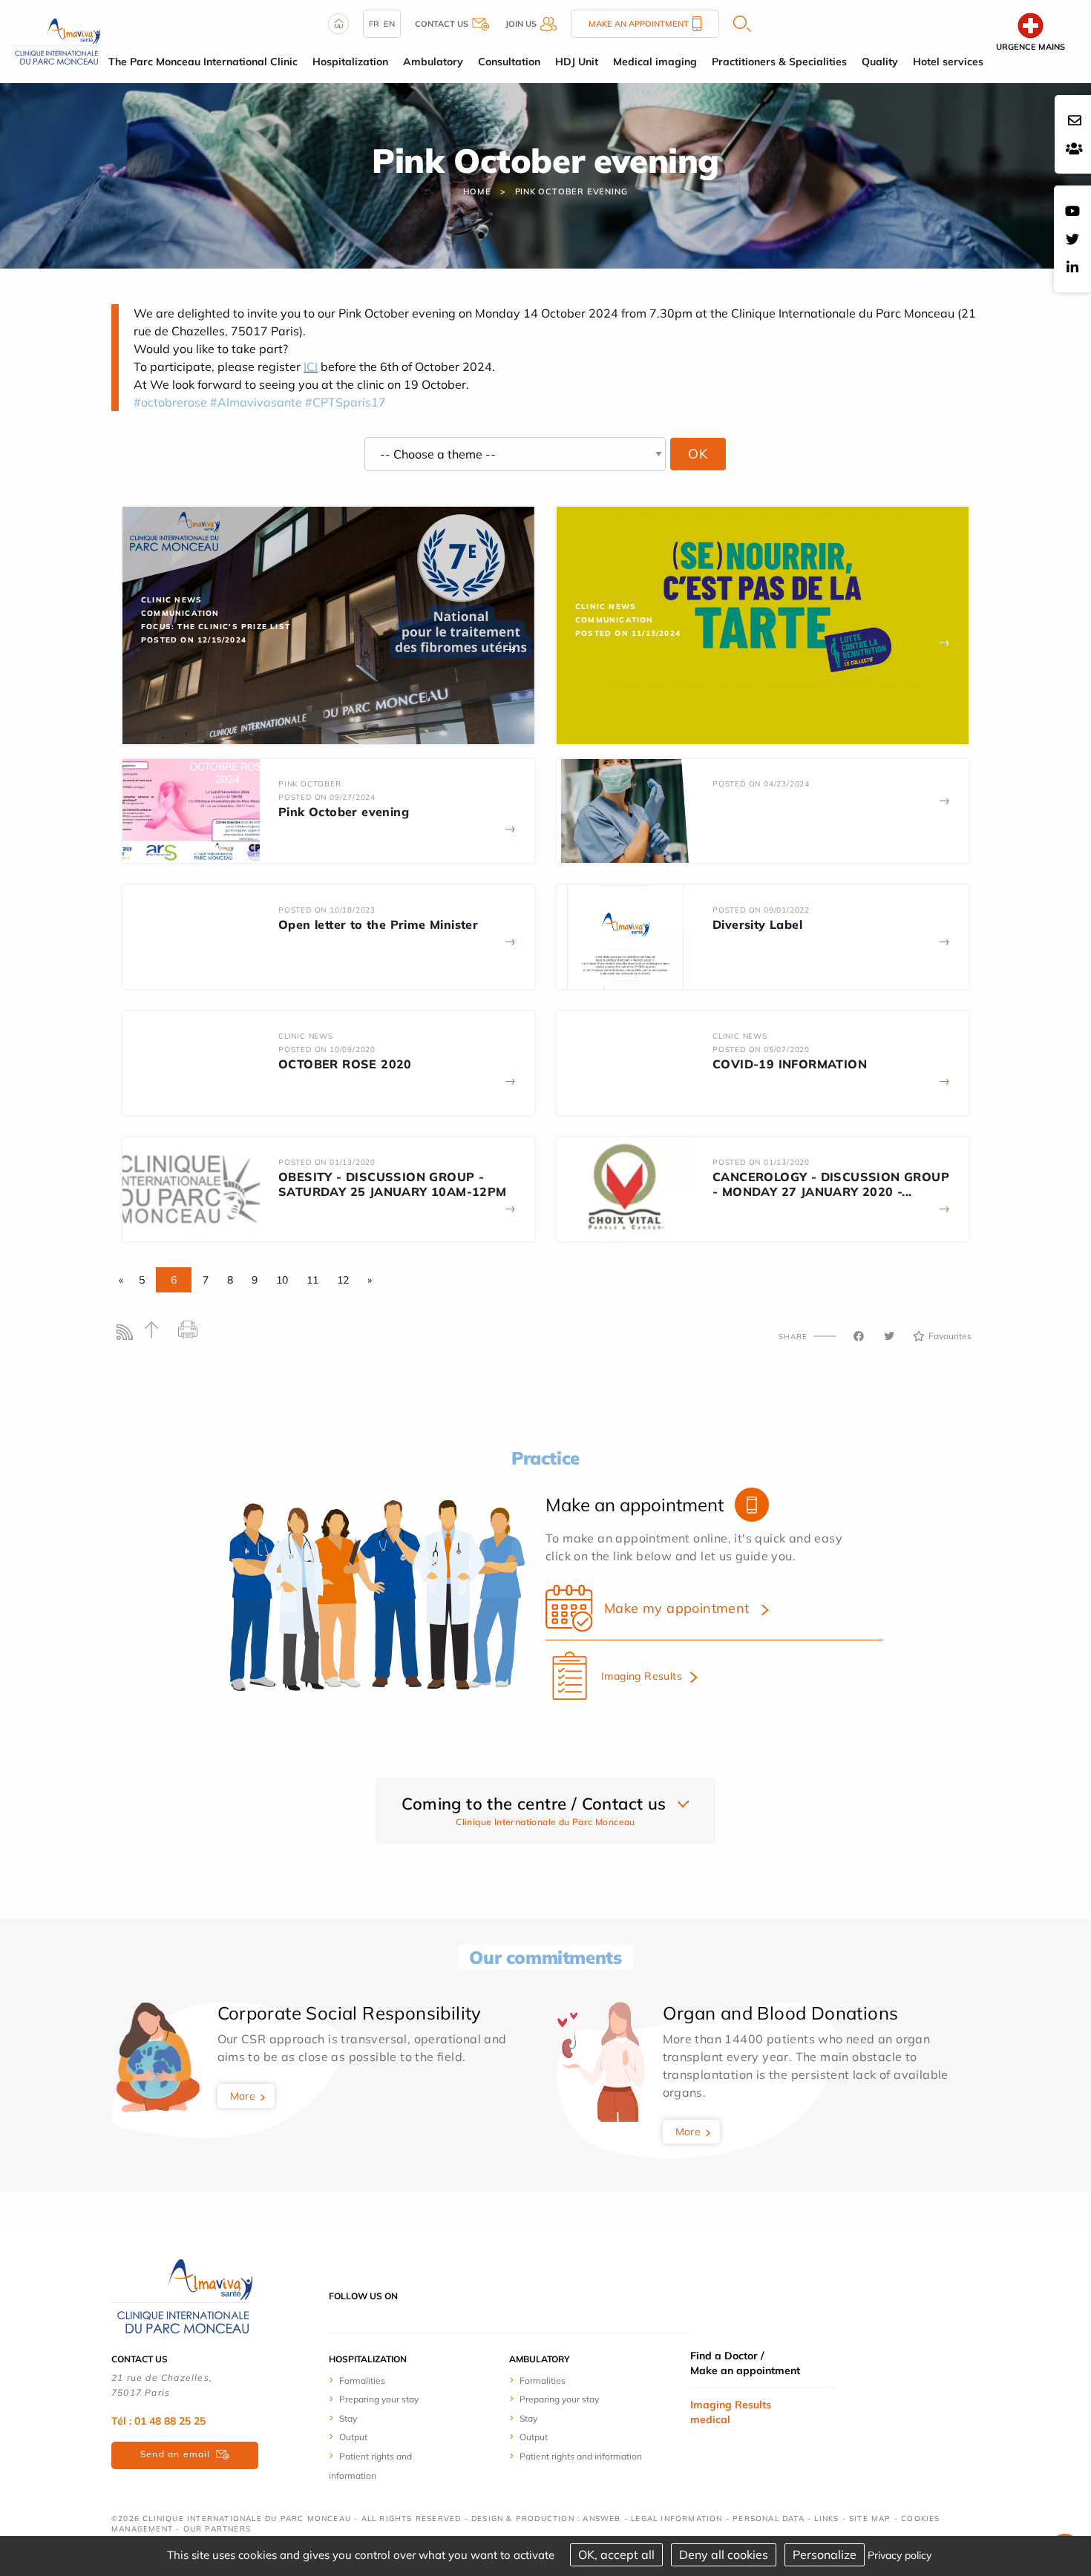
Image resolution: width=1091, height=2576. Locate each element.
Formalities (362, 2380)
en (389, 24)
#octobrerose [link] (170, 402)
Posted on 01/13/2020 (327, 1162)
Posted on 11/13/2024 (628, 633)
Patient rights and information (581, 2456)
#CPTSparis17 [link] (345, 402)
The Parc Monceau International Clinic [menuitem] (203, 62)
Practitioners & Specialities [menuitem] (779, 62)
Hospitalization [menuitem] (350, 62)
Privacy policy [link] (900, 2555)
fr (374, 24)
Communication (180, 613)
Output (353, 2437)
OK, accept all (616, 2554)
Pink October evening (571, 191)
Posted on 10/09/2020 (327, 1049)
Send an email (176, 2454)
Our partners (217, 2529)
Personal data (769, 2518)
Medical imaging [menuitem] (655, 62)
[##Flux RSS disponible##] (128, 1336)
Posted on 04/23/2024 (761, 784)
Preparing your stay (379, 2399)
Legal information (676, 2518)
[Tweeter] (889, 1336)
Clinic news (171, 600)
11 (312, 1280)
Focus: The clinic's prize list (216, 627)
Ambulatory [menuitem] (433, 62)
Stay (348, 2418)
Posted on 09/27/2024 (327, 797)
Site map (870, 2518)
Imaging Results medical (731, 2412)
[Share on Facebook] (859, 1336)
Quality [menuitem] (880, 62)
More (243, 2096)
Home (477, 191)
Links (826, 2518)
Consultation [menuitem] (509, 62)
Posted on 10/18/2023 (327, 910)
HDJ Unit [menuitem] (577, 62)
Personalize (825, 2554)
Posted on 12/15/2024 (194, 640)
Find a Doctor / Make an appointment (745, 2363)
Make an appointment (639, 24)
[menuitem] (384, 2380)
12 (343, 1280)
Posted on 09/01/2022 (761, 910)
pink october (310, 784)
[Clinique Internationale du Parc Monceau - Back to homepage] (56, 40)
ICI (311, 367)
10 (282, 1280)
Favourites (950, 1336)
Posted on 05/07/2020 (761, 1049)
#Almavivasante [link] (256, 402)
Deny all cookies (724, 2554)
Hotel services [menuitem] (948, 62)
